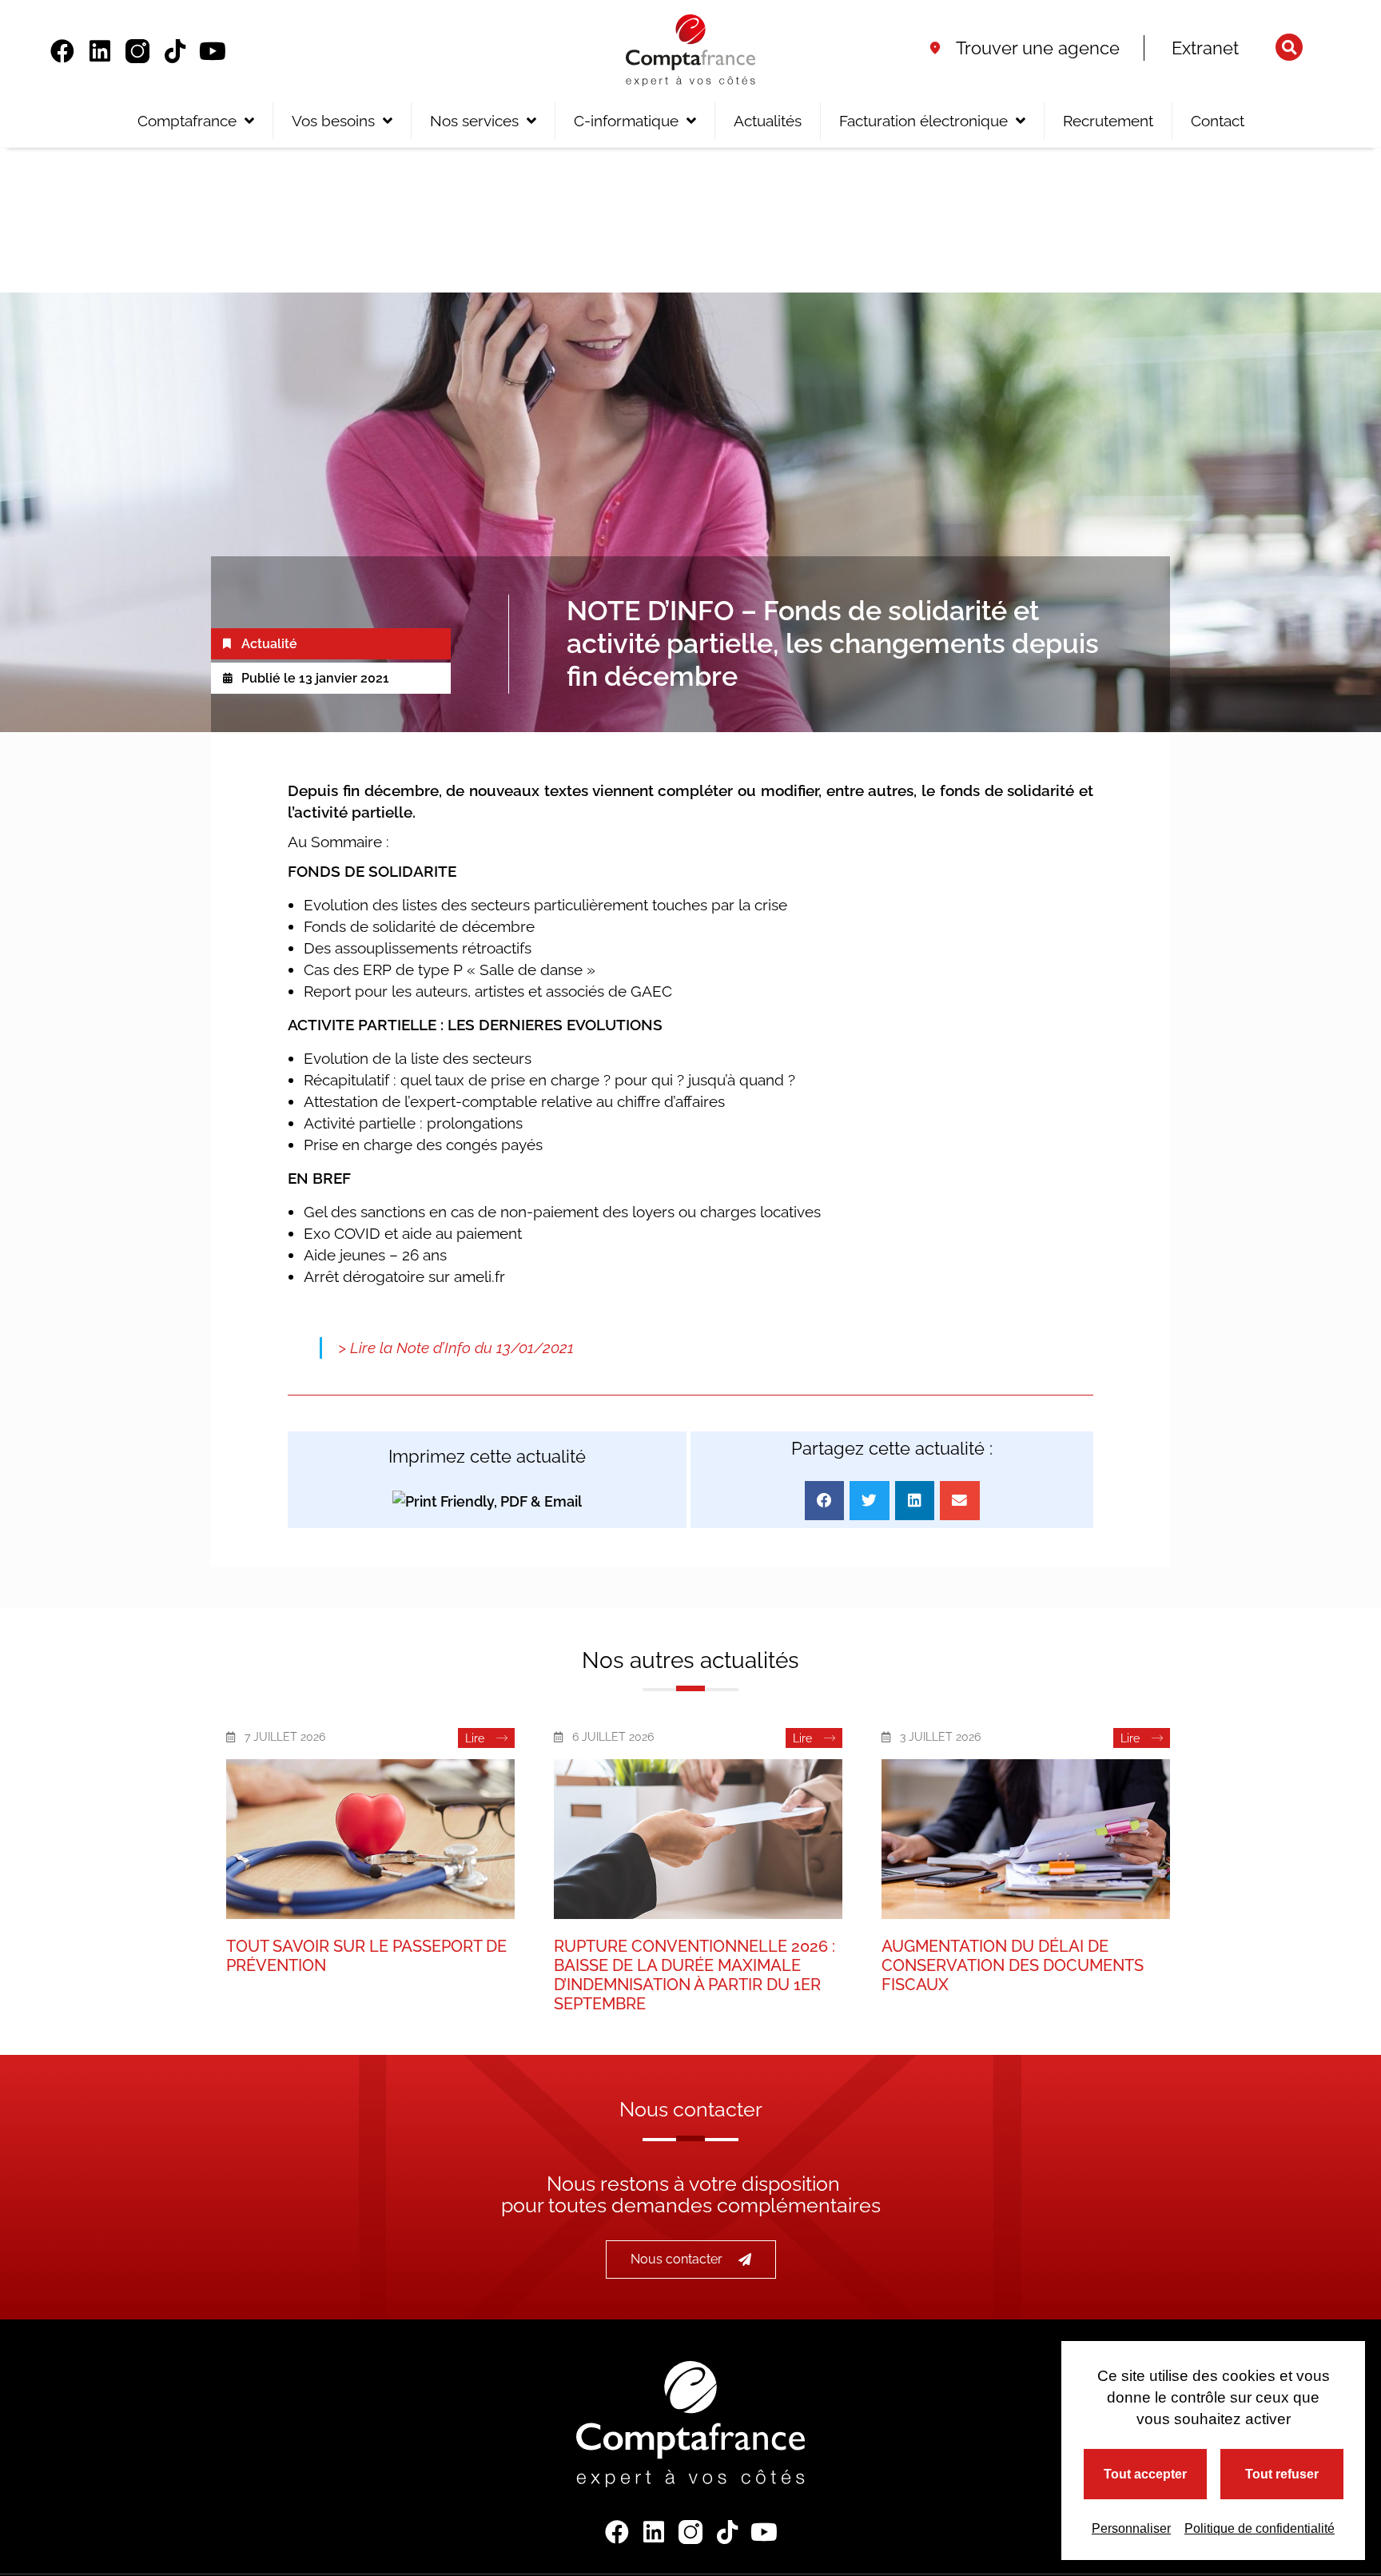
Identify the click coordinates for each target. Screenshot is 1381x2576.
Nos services (474, 121)
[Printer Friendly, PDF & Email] (487, 1501)
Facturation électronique (923, 121)
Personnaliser (1131, 2528)
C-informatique (626, 121)
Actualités (768, 121)
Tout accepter (1145, 2474)
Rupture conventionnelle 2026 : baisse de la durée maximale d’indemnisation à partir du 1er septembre (694, 1975)
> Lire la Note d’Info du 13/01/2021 (456, 1348)
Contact (1218, 121)
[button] (1289, 47)
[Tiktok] (175, 51)
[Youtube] (213, 51)
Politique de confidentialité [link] (1260, 2528)
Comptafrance (187, 121)
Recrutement (1108, 121)
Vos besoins (333, 121)
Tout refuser (1282, 2474)
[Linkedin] (100, 51)
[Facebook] (62, 51)
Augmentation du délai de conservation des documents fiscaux (1013, 1965)
